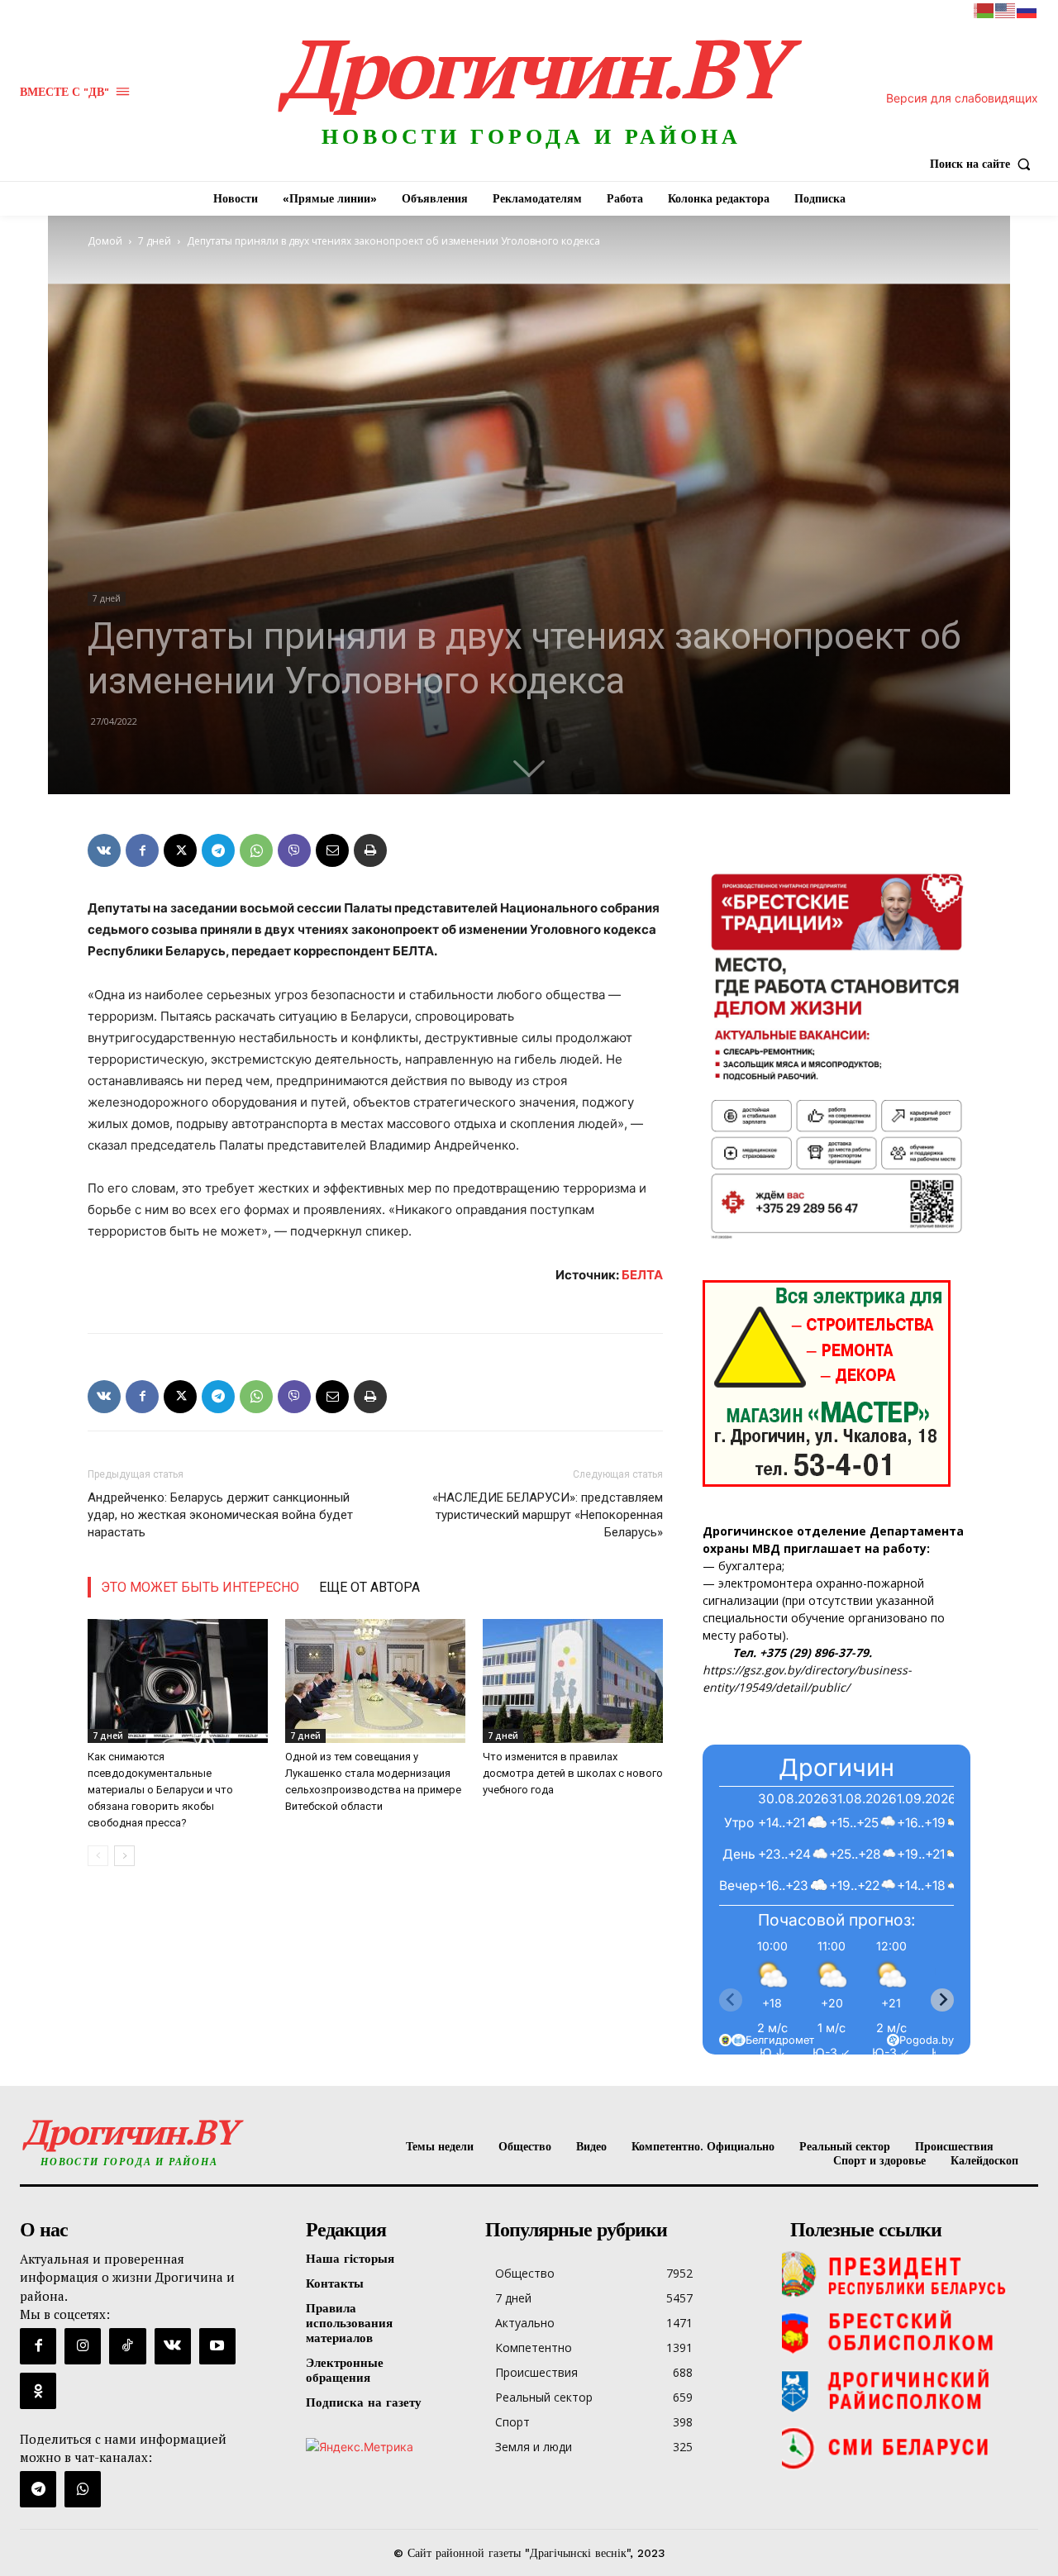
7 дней (155, 241)
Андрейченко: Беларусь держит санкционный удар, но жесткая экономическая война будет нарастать (220, 1515)
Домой (105, 241)
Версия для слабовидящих (962, 98)
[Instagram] (83, 2346)
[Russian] (1027, 10)
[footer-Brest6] (910, 2332)
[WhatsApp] (256, 850)
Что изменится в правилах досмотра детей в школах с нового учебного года (573, 1773)
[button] (984, 164)
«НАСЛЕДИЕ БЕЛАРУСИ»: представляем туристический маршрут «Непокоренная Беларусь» (548, 1515)
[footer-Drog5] (910, 2390)
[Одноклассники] (38, 2391)
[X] (180, 850)
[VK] (104, 850)
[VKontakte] (173, 2346)
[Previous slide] (731, 2000)
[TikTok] (127, 2346)
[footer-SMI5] (910, 2448)
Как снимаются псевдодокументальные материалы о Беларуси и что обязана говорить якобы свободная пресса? (160, 1790)
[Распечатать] (370, 850)
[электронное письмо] (332, 850)
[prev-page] (98, 1856)
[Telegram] (218, 850)
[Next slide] (942, 2000)
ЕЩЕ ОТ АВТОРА (369, 1587)
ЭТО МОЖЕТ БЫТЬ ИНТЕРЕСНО (200, 1587)
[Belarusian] (984, 10)
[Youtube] (217, 2346)
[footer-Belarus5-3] (910, 2274)
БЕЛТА (642, 1275)
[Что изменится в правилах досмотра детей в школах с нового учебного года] (573, 1681)
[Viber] (294, 850)
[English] (1006, 10)
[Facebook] (142, 850)
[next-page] (124, 1856)
